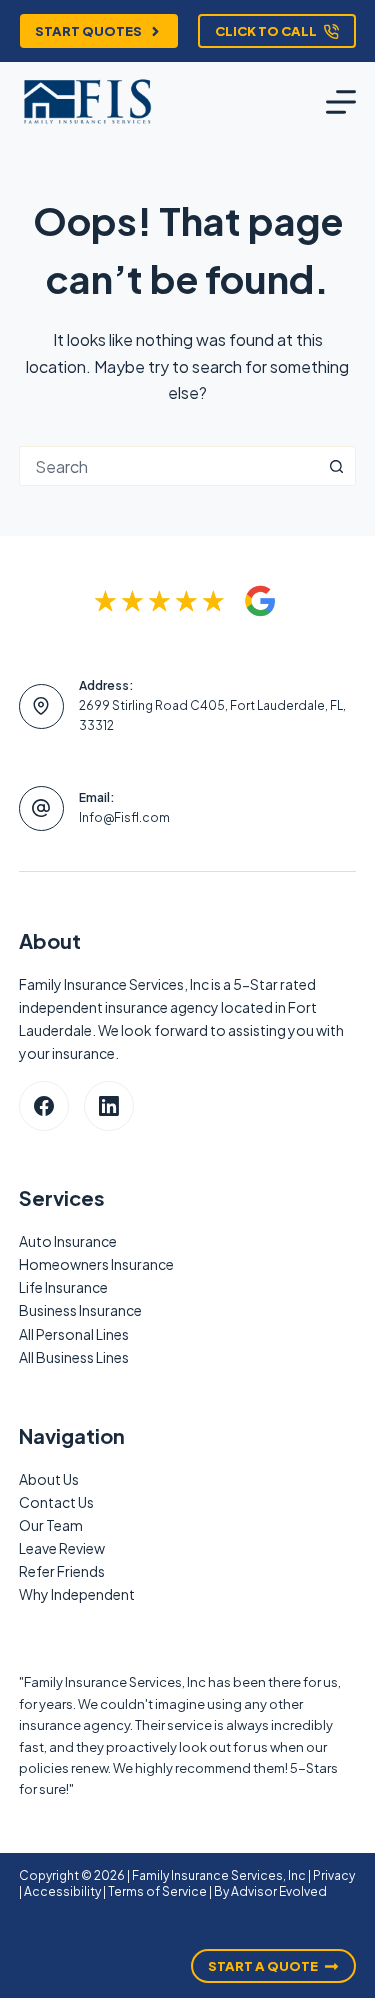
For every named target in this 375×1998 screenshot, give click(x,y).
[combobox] (169, 466)
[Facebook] (44, 1106)
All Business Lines (74, 1357)
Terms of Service (157, 1891)
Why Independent (77, 1594)
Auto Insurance (68, 1241)
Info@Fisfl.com (124, 817)
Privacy (334, 1875)
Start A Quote (263, 1966)
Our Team (51, 1525)
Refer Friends (62, 1571)
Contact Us (56, 1502)
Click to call (266, 31)
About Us (49, 1479)
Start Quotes (88, 31)
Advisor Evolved (279, 1891)
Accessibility (62, 1891)
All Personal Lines (74, 1334)
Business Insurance (80, 1310)
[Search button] (336, 466)
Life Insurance (63, 1287)
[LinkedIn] (109, 1106)
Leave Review (62, 1548)
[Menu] (341, 102)
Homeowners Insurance (96, 1264)
